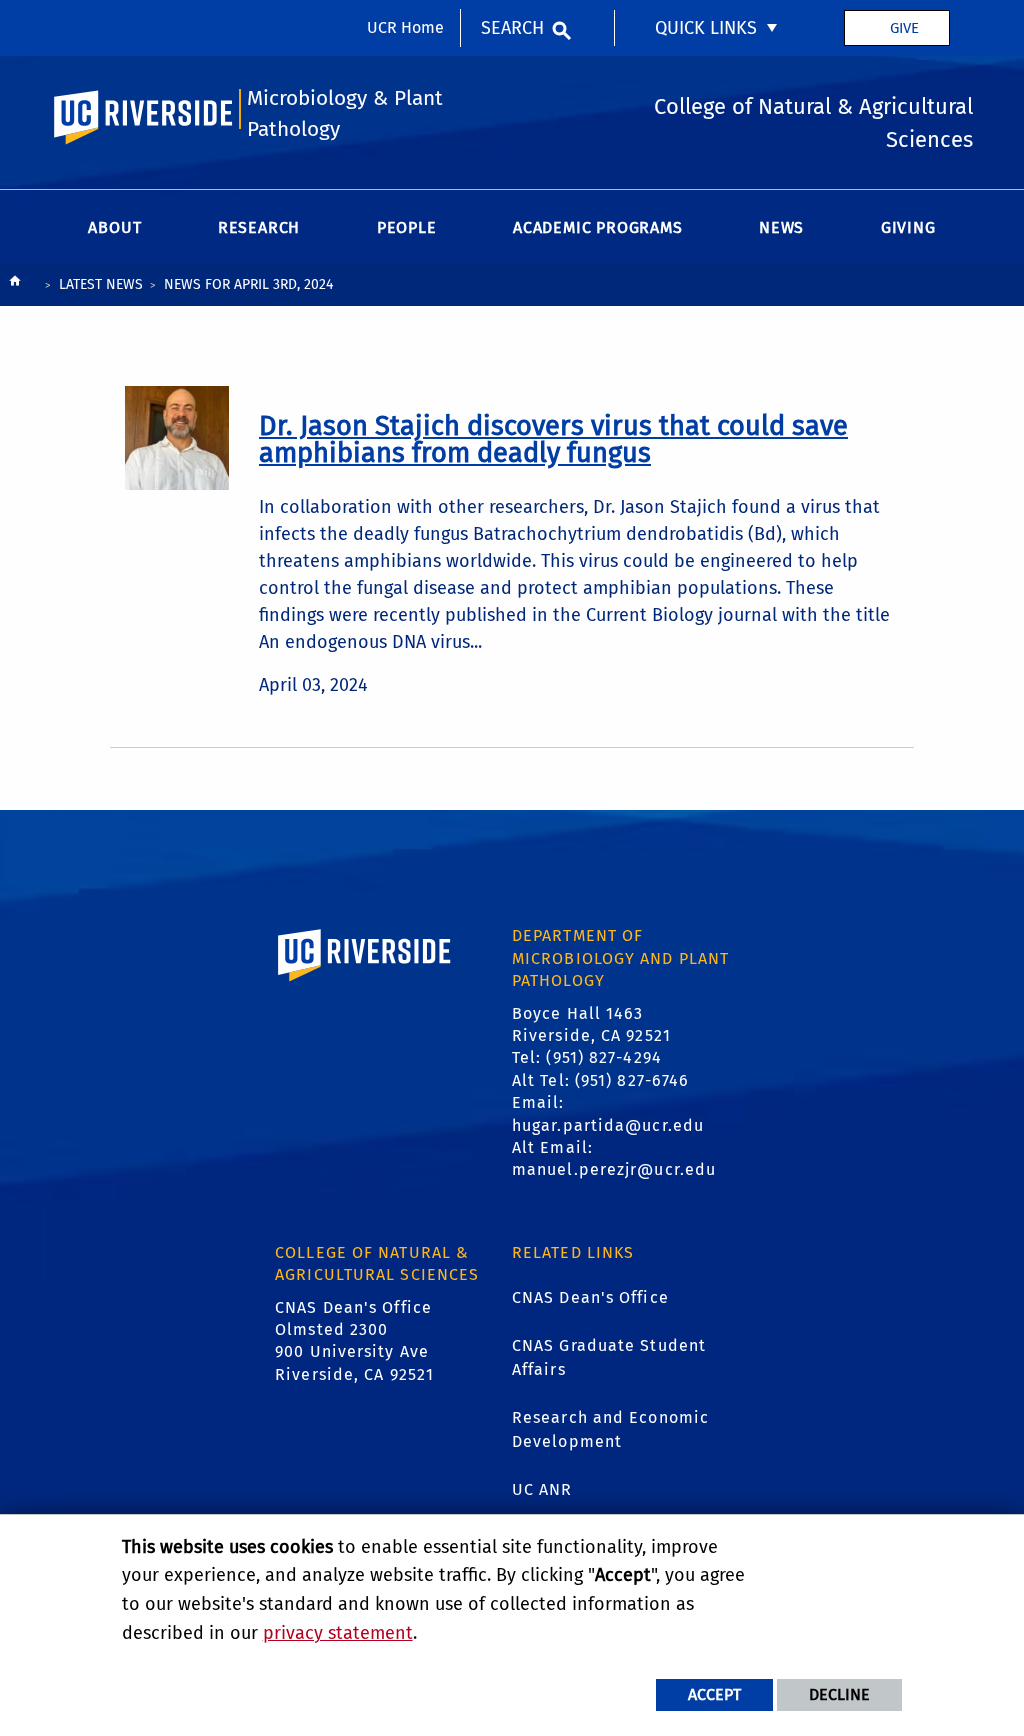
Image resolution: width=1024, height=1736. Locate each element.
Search (512, 28)
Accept (714, 1694)
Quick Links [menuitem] (706, 28)
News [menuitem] (781, 227)
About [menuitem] (114, 227)
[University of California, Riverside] (365, 983)
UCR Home (405, 27)
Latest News (101, 284)
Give (904, 28)
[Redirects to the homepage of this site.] (15, 285)
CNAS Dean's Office (590, 1297)
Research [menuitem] (259, 227)
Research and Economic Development (610, 1429)
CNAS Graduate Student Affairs (609, 1357)
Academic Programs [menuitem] (598, 227)
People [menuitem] (407, 227)
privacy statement (338, 1633)
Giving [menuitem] (908, 227)
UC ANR (542, 1489)
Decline (839, 1694)
